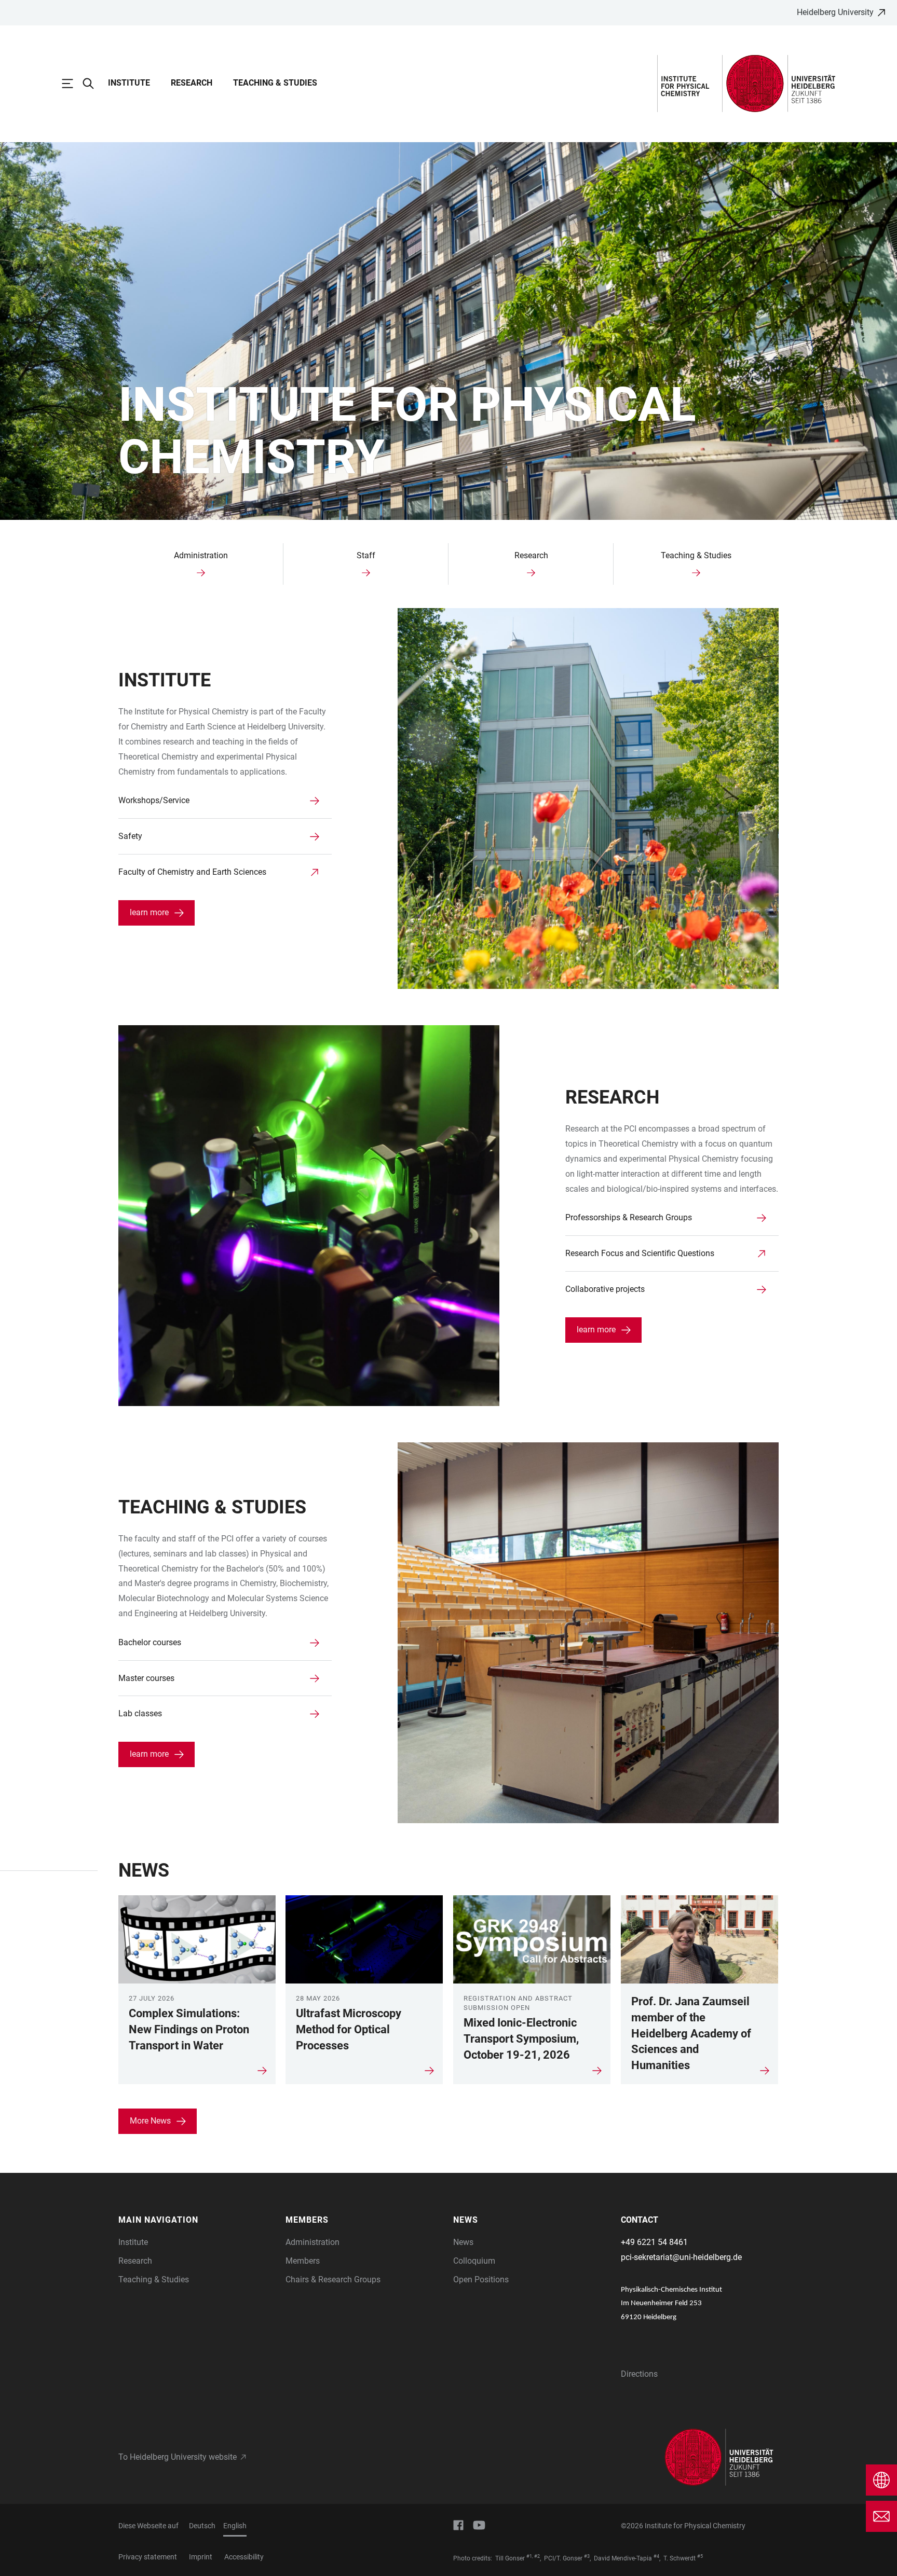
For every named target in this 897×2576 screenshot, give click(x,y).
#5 (700, 2556)
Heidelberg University (835, 12)
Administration (312, 2242)
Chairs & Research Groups (333, 2279)
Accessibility (244, 2557)
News (463, 2242)
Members (303, 2261)
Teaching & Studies (275, 83)
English (235, 2526)
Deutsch (202, 2526)
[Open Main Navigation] (73, 84)
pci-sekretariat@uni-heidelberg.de (681, 2257)
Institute (129, 83)
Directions (639, 2374)
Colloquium (474, 2261)
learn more (149, 912)
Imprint (201, 2557)
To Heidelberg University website (178, 2457)
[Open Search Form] (93, 84)
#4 (656, 2556)
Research (192, 83)
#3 (587, 2556)
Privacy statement (148, 2557)
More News (150, 2121)
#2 (537, 2556)
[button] (197, 2220)
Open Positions (481, 2279)
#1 (529, 2556)
